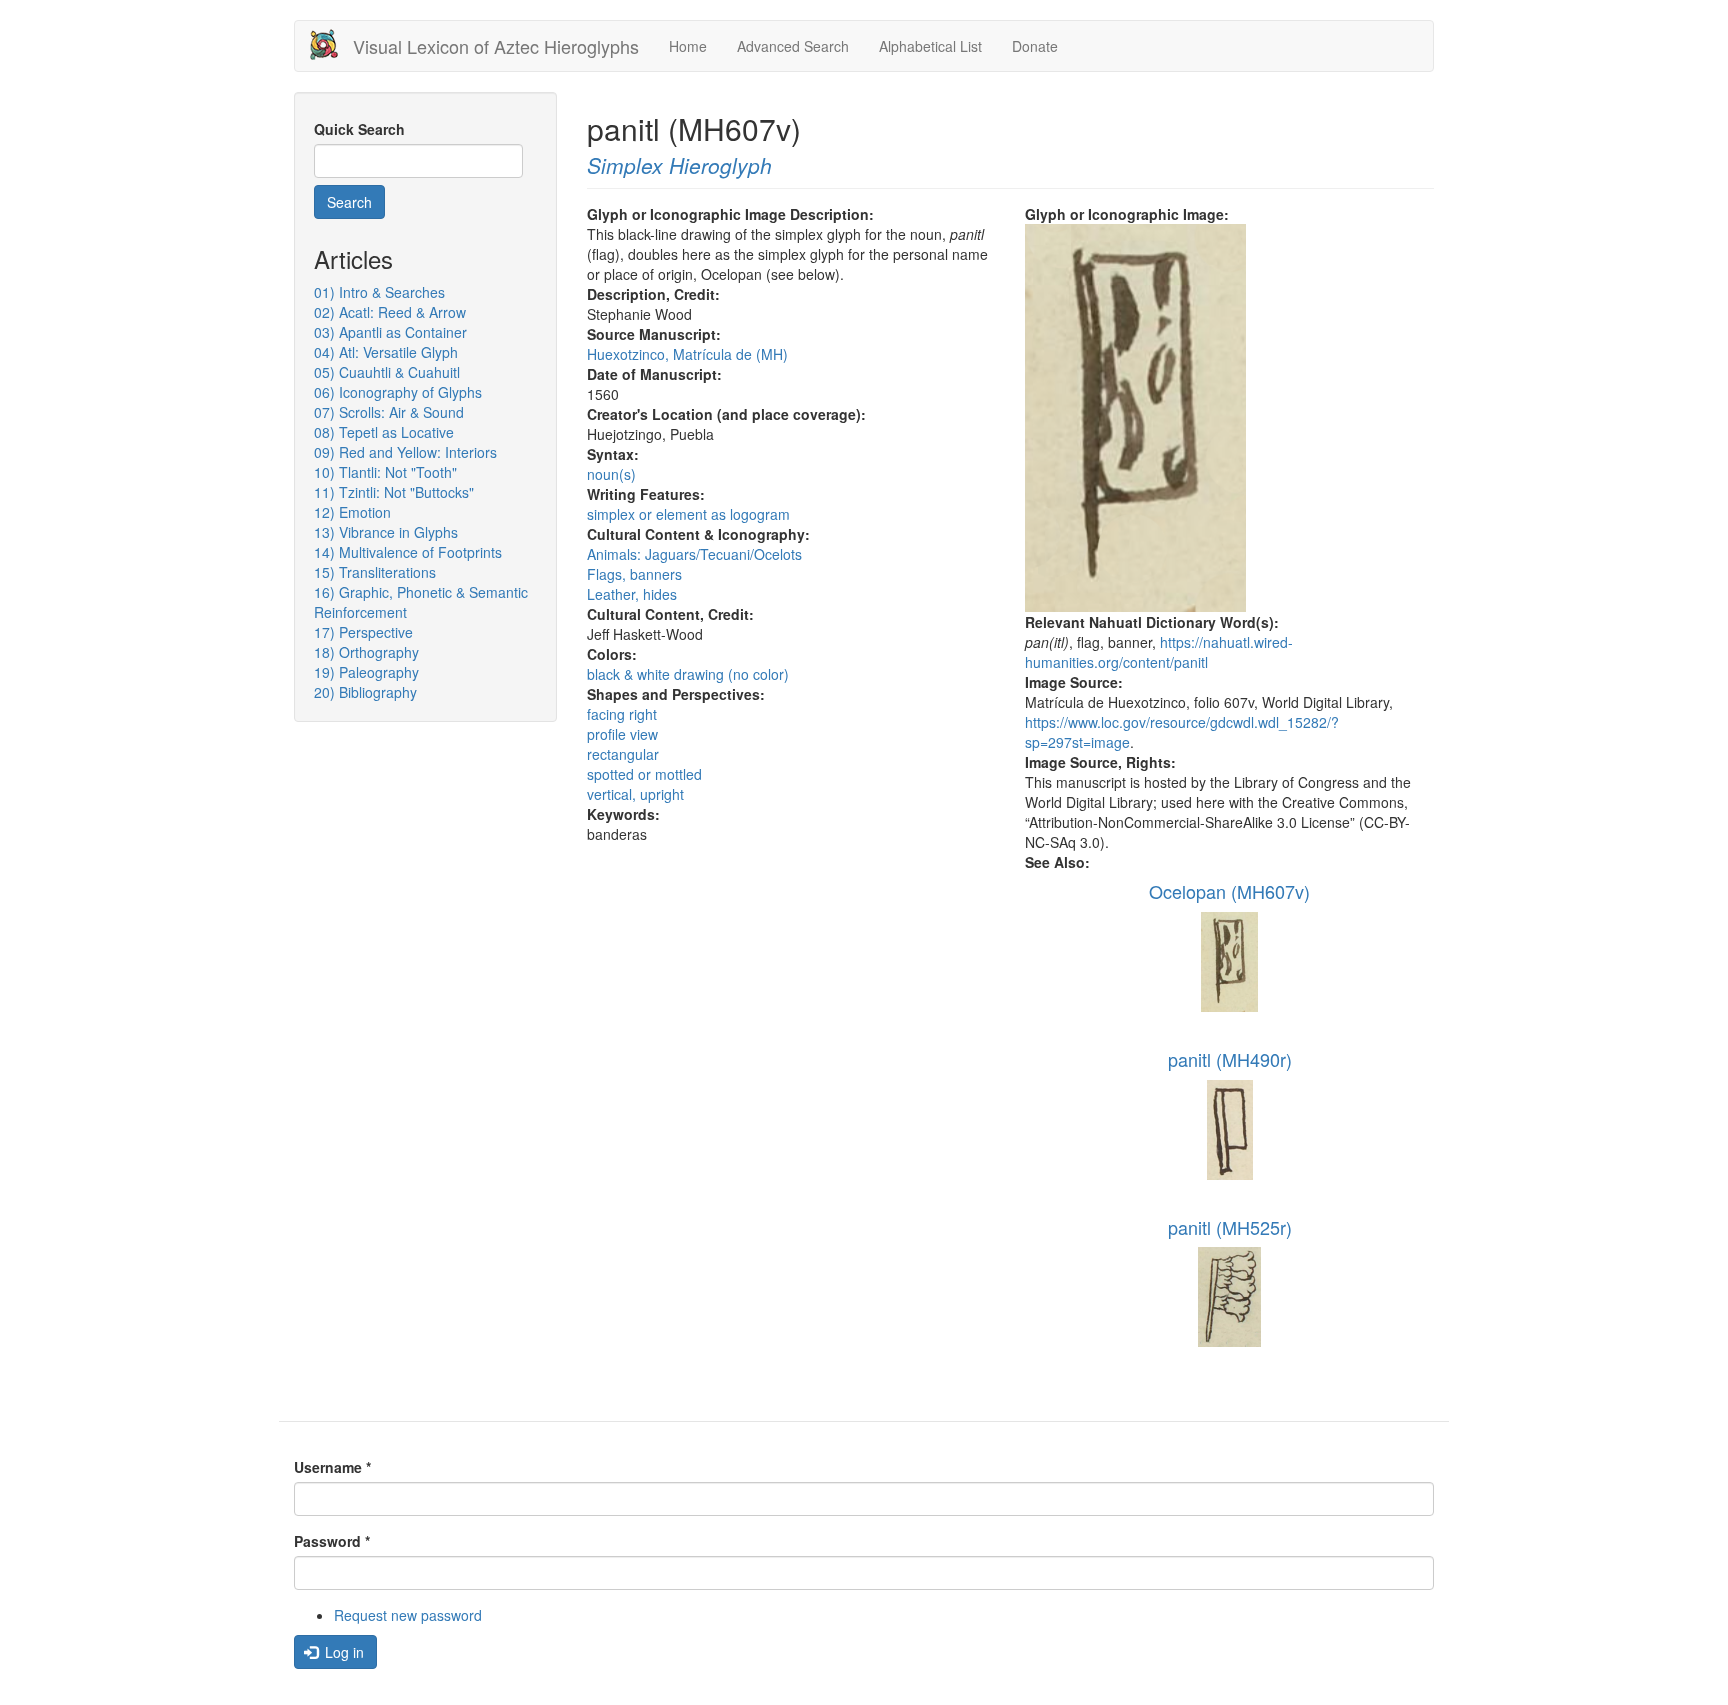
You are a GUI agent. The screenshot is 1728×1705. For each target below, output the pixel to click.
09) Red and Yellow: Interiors (405, 452)
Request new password (408, 1615)
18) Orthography (366, 652)
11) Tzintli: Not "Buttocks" (394, 492)
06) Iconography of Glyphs (398, 392)
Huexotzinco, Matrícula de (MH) (687, 354)
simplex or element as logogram (688, 514)
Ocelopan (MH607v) (1229, 891)
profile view (622, 734)
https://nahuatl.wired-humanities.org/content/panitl (1159, 652)
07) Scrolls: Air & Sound (389, 412)
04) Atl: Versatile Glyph (386, 352)
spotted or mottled (644, 774)
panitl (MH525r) (1230, 1227)
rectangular (623, 754)
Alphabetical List (930, 46)
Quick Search (359, 129)
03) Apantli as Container (390, 332)
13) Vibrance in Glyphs (386, 532)
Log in (342, 1652)
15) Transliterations (375, 572)
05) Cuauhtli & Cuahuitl (387, 372)
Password (332, 1541)
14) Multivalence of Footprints (408, 552)
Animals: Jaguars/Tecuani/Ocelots (694, 554)
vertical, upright (635, 794)
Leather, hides (632, 594)
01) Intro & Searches (379, 292)
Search (349, 202)
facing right (622, 714)
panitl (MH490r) (1230, 1059)
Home (688, 46)
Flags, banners (634, 574)
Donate (1035, 46)
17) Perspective (363, 632)
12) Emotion (352, 512)
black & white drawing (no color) (688, 674)
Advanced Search (793, 46)
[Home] (331, 44)
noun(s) (611, 474)
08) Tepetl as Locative (384, 432)
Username (332, 1467)
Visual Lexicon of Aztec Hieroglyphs (496, 46)
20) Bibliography (365, 692)
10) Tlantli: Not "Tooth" (385, 472)
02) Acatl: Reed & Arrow (390, 312)
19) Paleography (366, 672)
